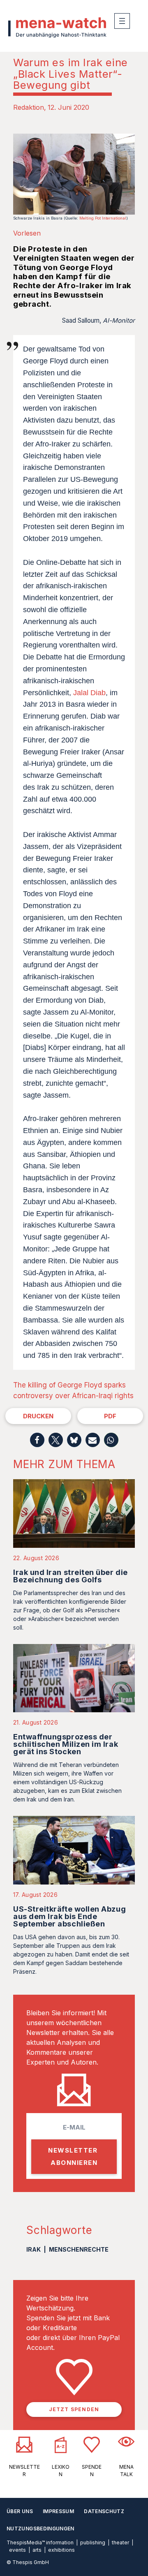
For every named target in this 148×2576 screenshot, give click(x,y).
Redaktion (29, 107)
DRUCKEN (38, 1416)
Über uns (20, 2511)
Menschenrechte (79, 2249)
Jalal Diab (89, 693)
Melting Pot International (103, 218)
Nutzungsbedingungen (40, 2529)
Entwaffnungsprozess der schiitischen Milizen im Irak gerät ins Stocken (66, 1744)
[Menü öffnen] (122, 21)
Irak (34, 2249)
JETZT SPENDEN (74, 2409)
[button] (37, 1440)
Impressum (58, 2511)
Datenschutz (104, 2511)
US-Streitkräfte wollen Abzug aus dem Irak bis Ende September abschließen (69, 1916)
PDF (110, 1416)
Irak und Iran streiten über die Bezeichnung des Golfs (71, 1576)
